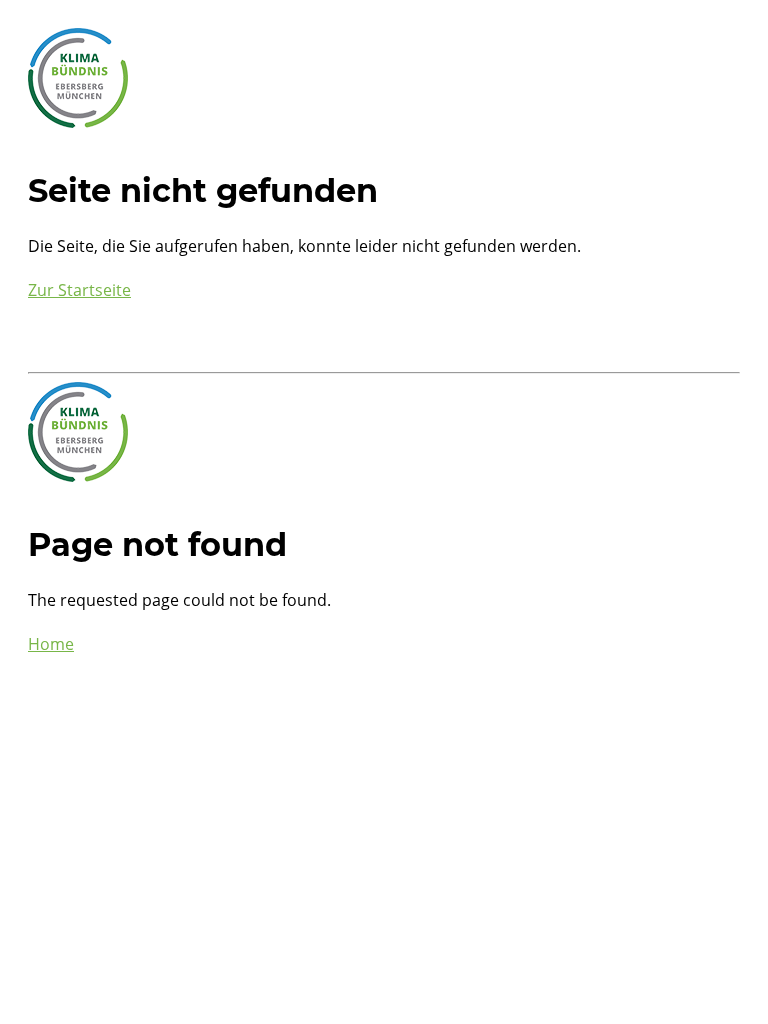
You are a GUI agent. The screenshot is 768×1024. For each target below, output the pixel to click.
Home (51, 644)
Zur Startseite (79, 290)
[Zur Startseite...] (78, 122)
